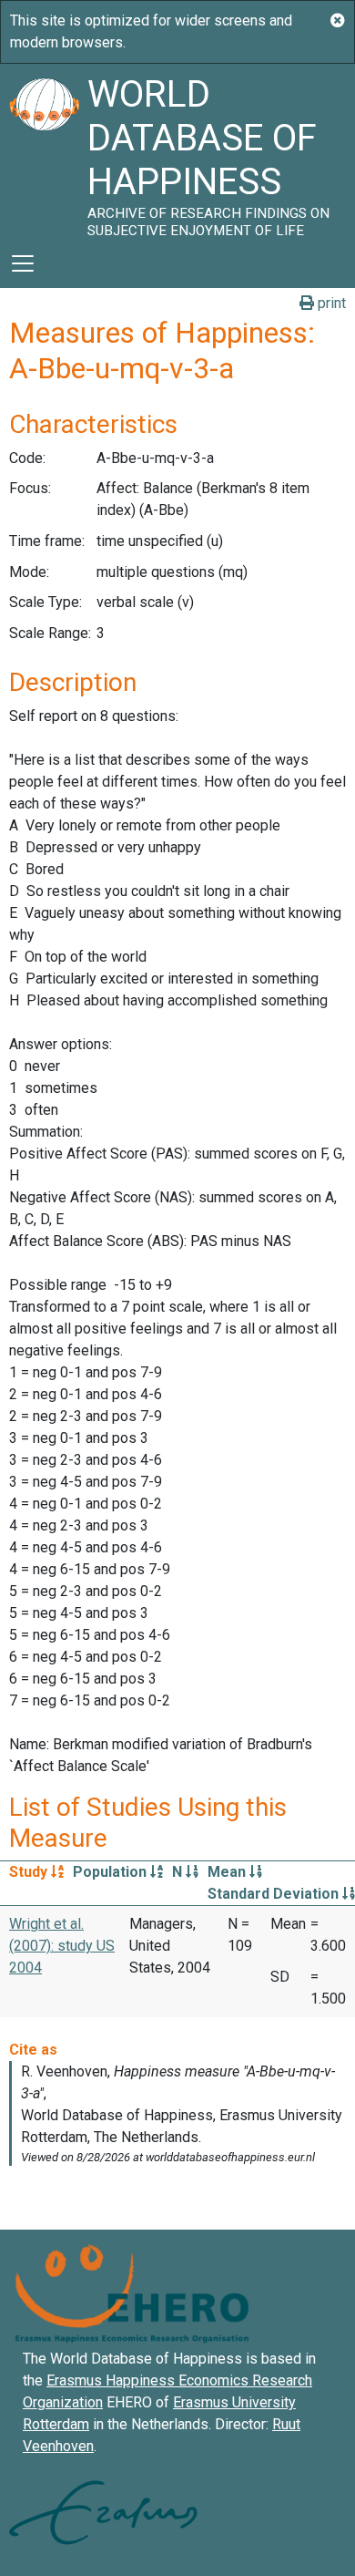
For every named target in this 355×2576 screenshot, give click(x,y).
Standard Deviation (275, 1894)
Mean (228, 1872)
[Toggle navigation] (23, 263)
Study (30, 1872)
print (330, 303)
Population (112, 1872)
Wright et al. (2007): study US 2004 (62, 1946)
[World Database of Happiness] (44, 151)
